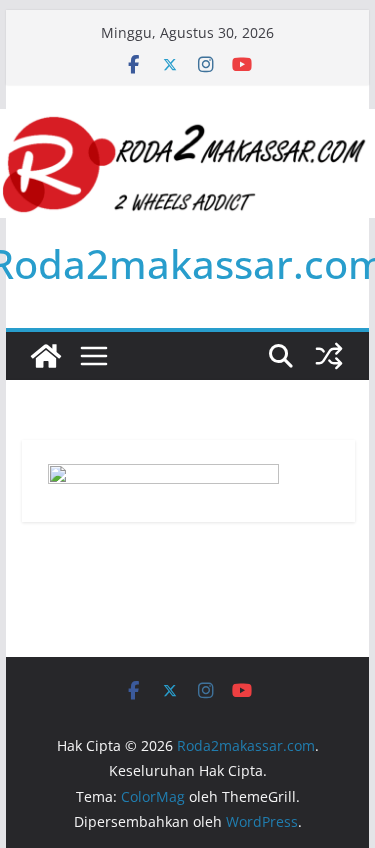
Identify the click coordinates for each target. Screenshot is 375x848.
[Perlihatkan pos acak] (329, 356)
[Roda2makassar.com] (46, 356)
